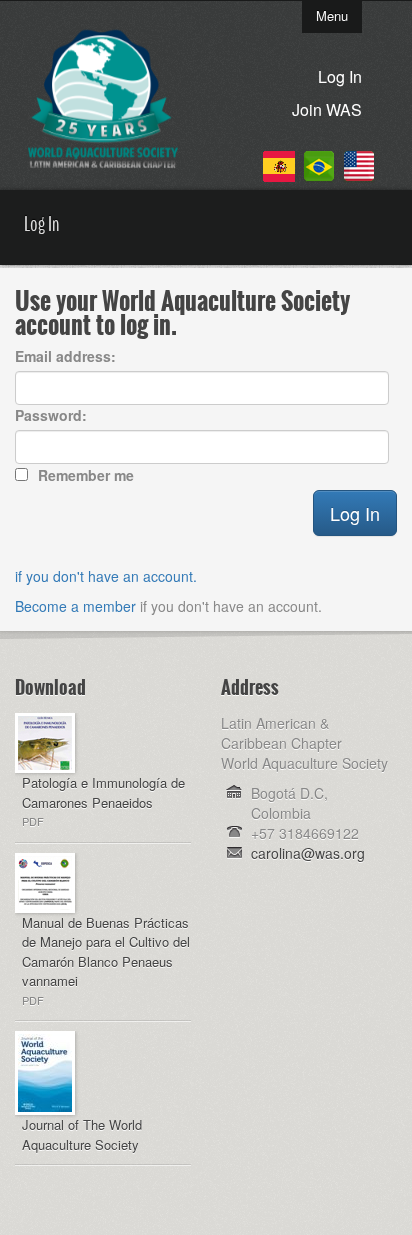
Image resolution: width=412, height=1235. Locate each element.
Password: (51, 415)
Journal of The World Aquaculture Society (82, 1134)
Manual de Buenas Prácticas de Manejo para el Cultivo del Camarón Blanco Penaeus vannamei (106, 952)
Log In (340, 76)
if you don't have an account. (106, 576)
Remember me (86, 475)
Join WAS (327, 109)
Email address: (65, 356)
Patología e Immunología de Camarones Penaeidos (103, 792)
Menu (332, 15)
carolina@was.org (308, 853)
